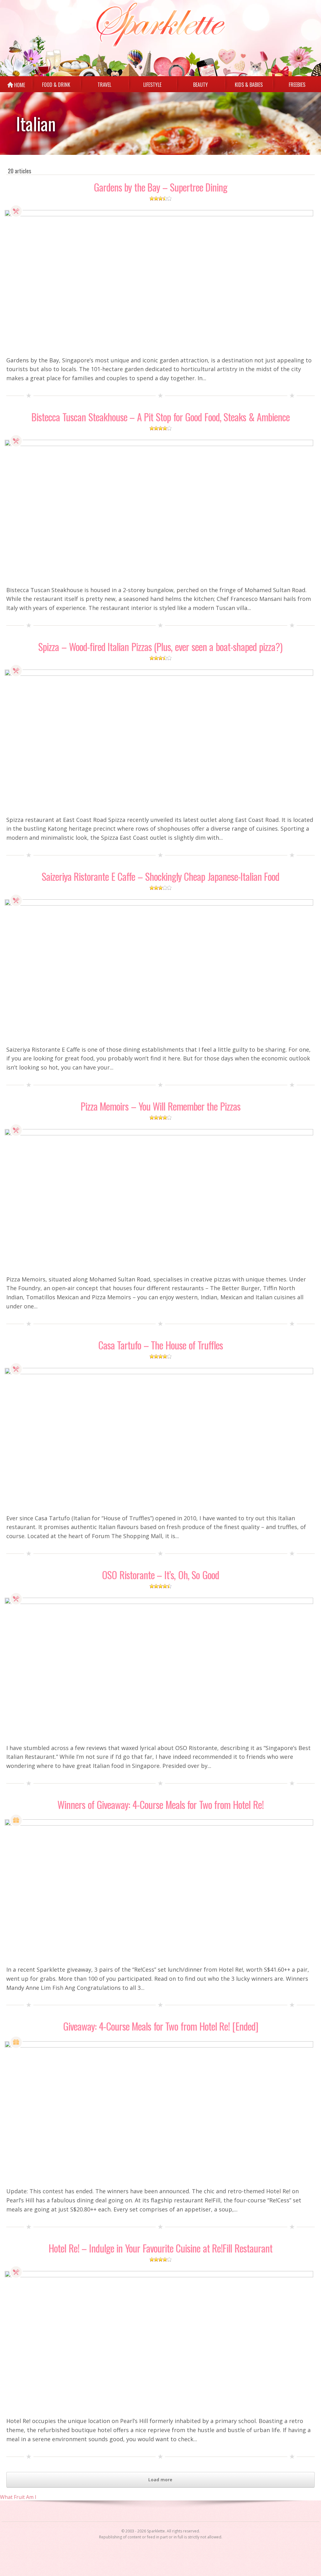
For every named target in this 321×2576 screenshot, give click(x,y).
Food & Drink (16, 211)
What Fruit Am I (18, 2497)
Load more (160, 2480)
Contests (16, 1820)
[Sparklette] (161, 25)
